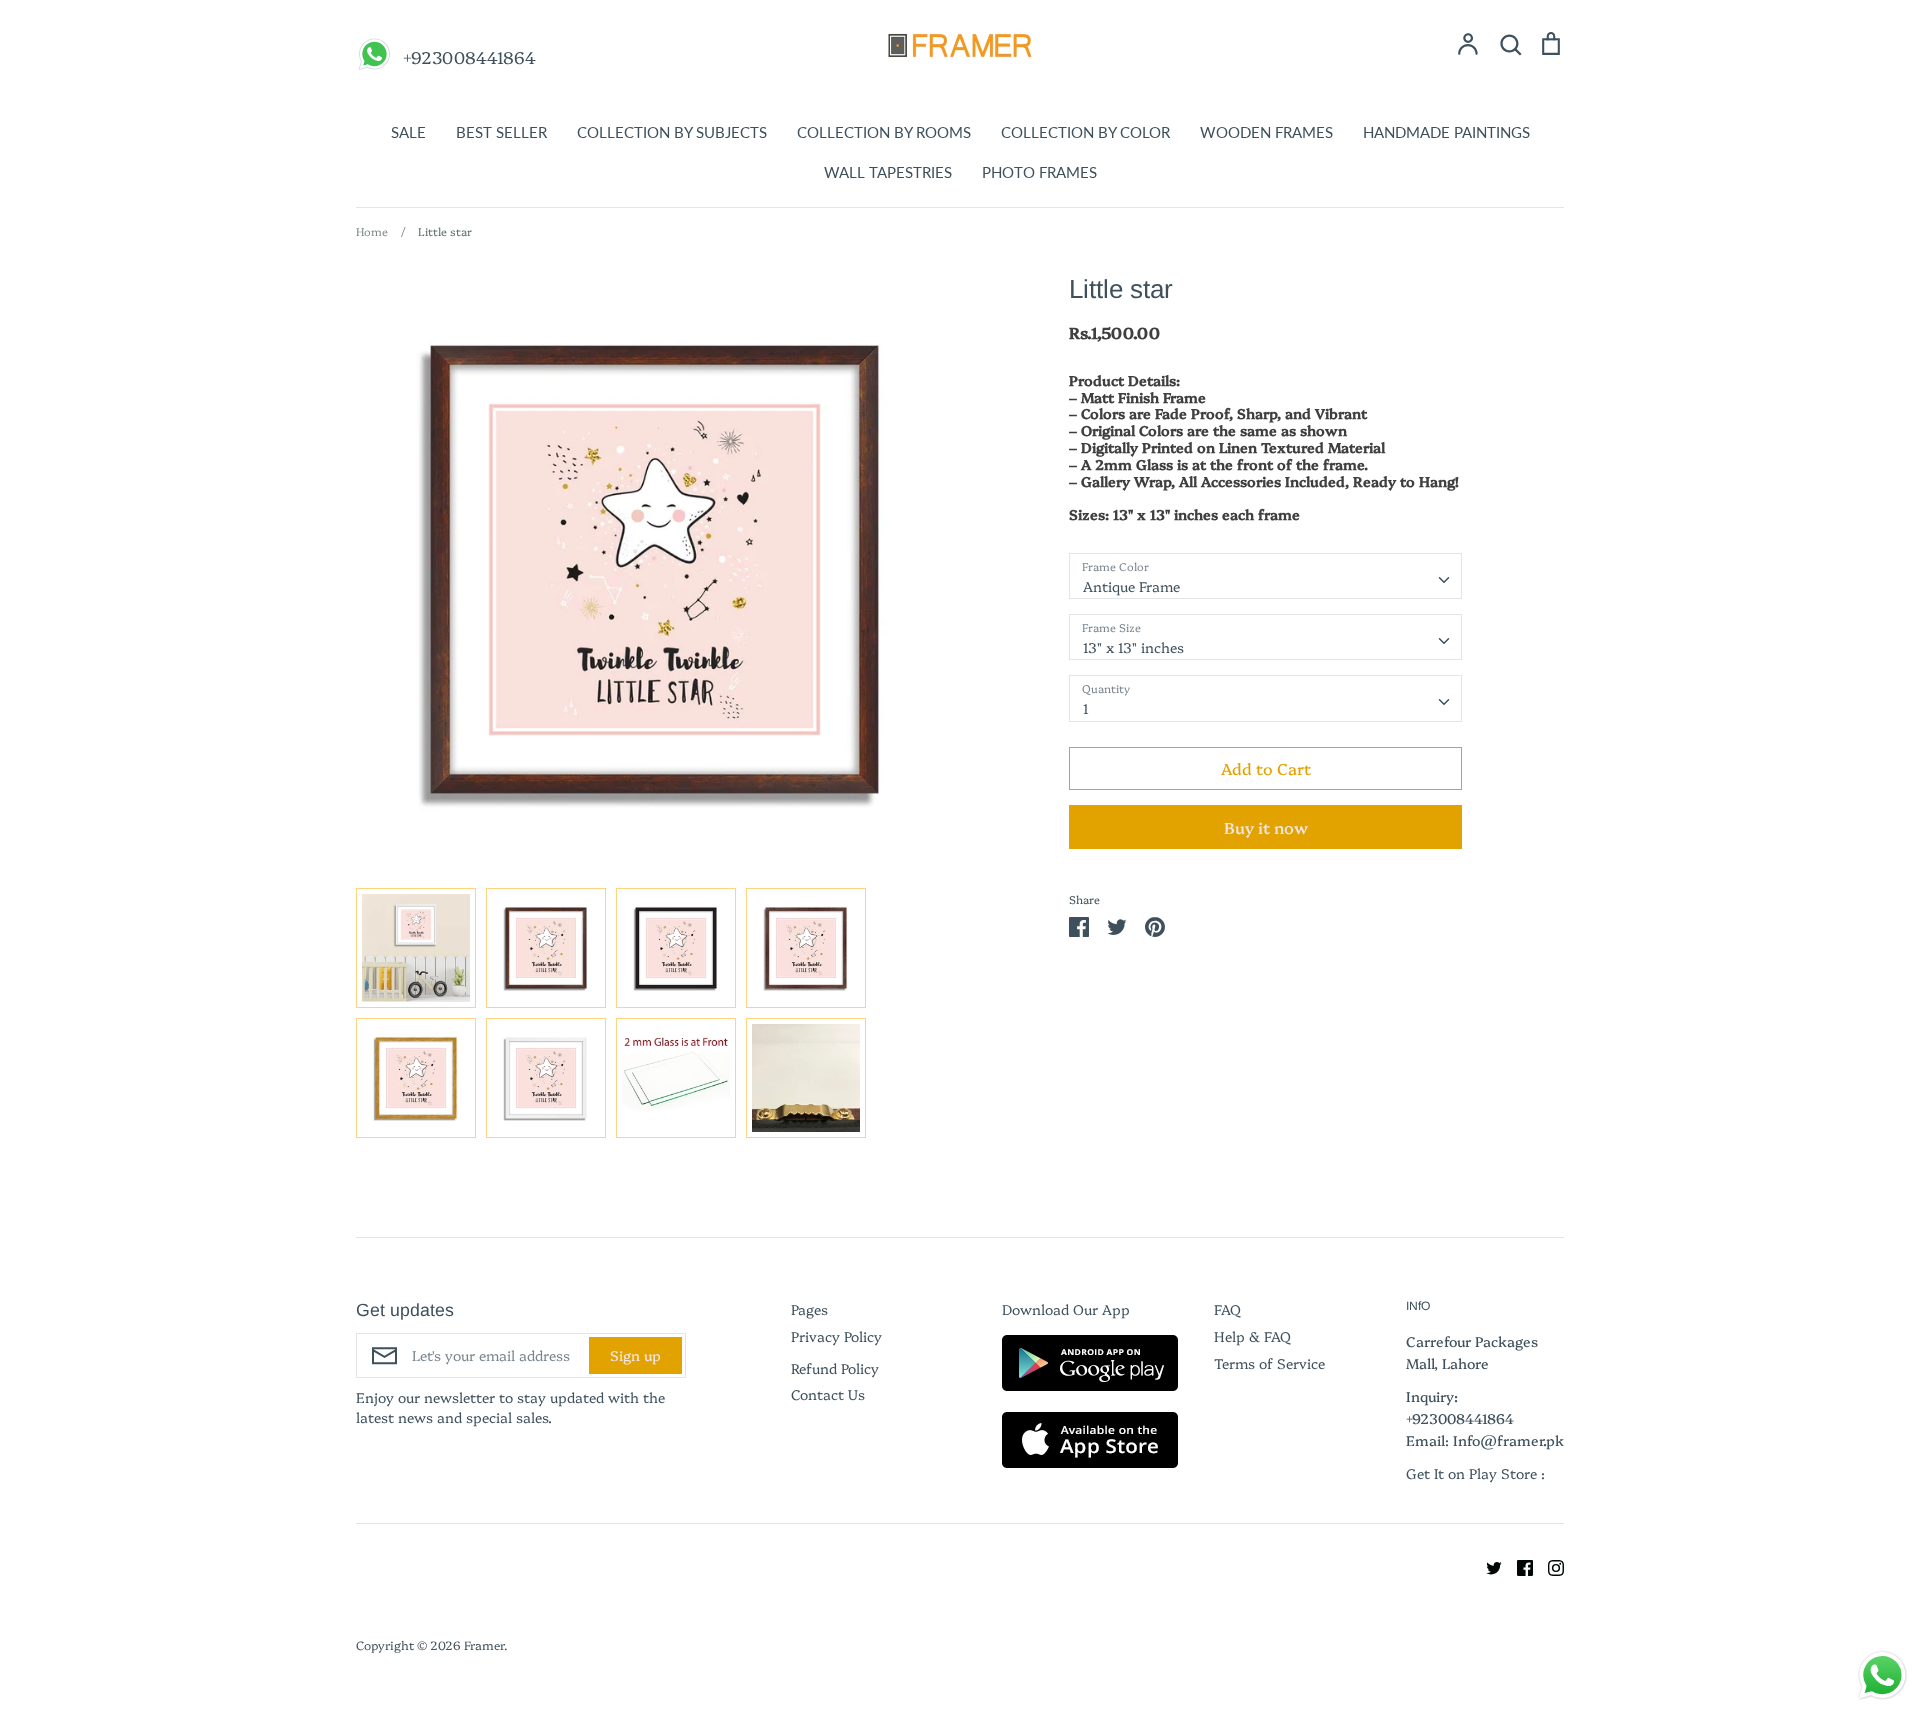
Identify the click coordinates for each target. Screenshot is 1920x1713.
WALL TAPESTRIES (888, 172)
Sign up (635, 1355)
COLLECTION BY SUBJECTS (672, 132)
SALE (408, 132)
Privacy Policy (836, 1336)
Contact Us (828, 1394)
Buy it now (1266, 827)
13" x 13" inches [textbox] (1133, 647)
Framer (484, 1644)
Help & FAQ (1252, 1336)
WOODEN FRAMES (1266, 132)
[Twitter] (1486, 1565)
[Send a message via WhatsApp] (1882, 1675)
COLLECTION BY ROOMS (884, 132)
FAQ (1227, 1309)
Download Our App (1066, 1309)
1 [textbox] (1086, 708)
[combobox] (1265, 576)
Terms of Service (1269, 1363)
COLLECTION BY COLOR (1085, 132)
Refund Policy (835, 1368)
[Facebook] (1517, 1565)
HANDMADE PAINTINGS (1446, 132)
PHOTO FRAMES (1039, 172)
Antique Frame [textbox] (1131, 586)
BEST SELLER (501, 132)
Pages (809, 1309)
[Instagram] (1548, 1565)
